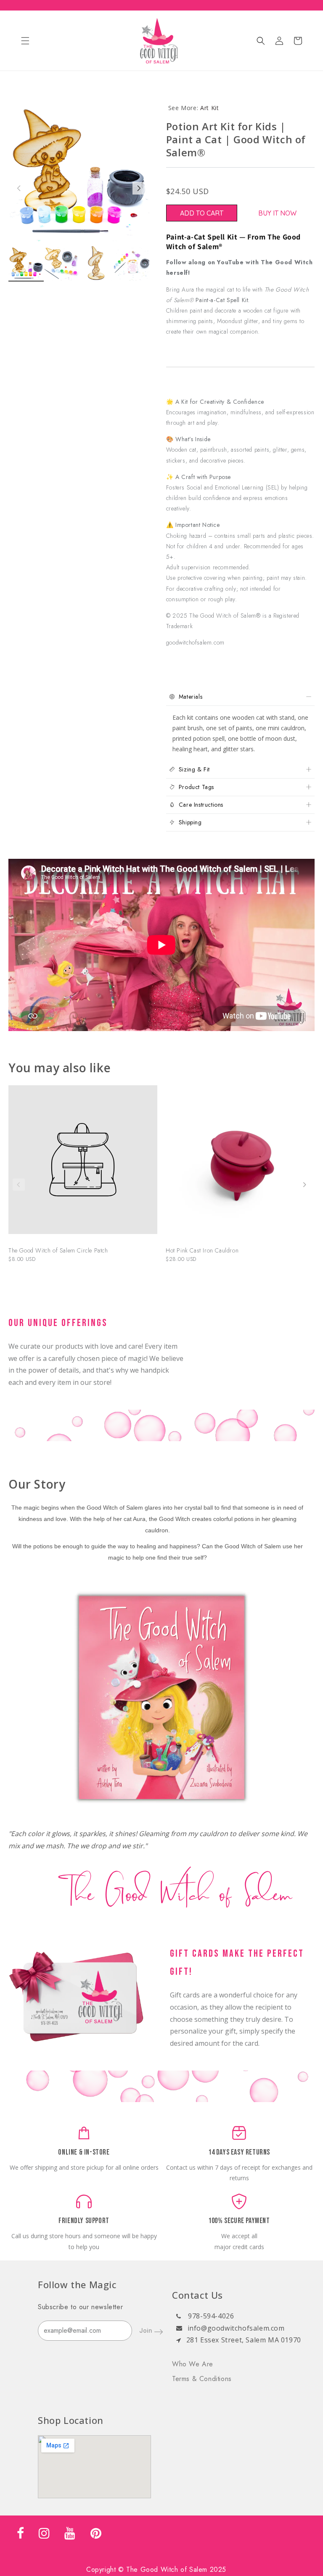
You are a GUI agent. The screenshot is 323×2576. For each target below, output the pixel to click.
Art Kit (209, 108)
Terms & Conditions (202, 2379)
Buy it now (277, 213)
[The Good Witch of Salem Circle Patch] (83, 1164)
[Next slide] (304, 1185)
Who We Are (193, 2364)
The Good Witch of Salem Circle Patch (58, 1250)
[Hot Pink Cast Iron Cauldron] (240, 1164)
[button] (25, 41)
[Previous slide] (19, 1185)
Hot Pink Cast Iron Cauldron (202, 1250)
